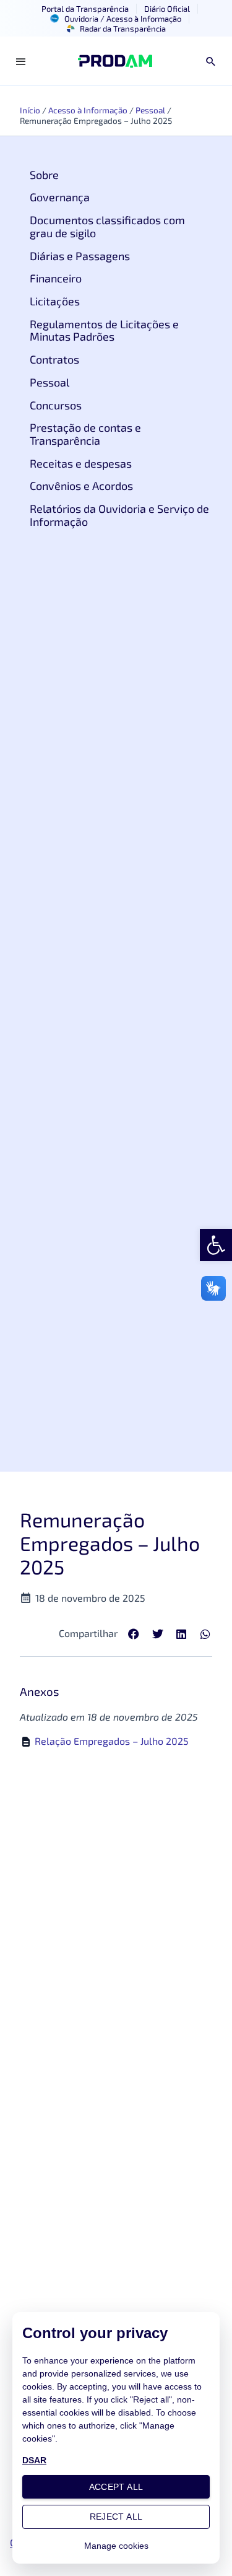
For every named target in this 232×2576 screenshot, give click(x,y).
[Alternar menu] (21, 61)
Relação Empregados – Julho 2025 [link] (112, 1741)
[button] (134, 1634)
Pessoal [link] (150, 110)
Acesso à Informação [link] (88, 110)
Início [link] (30, 110)
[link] (216, 1245)
